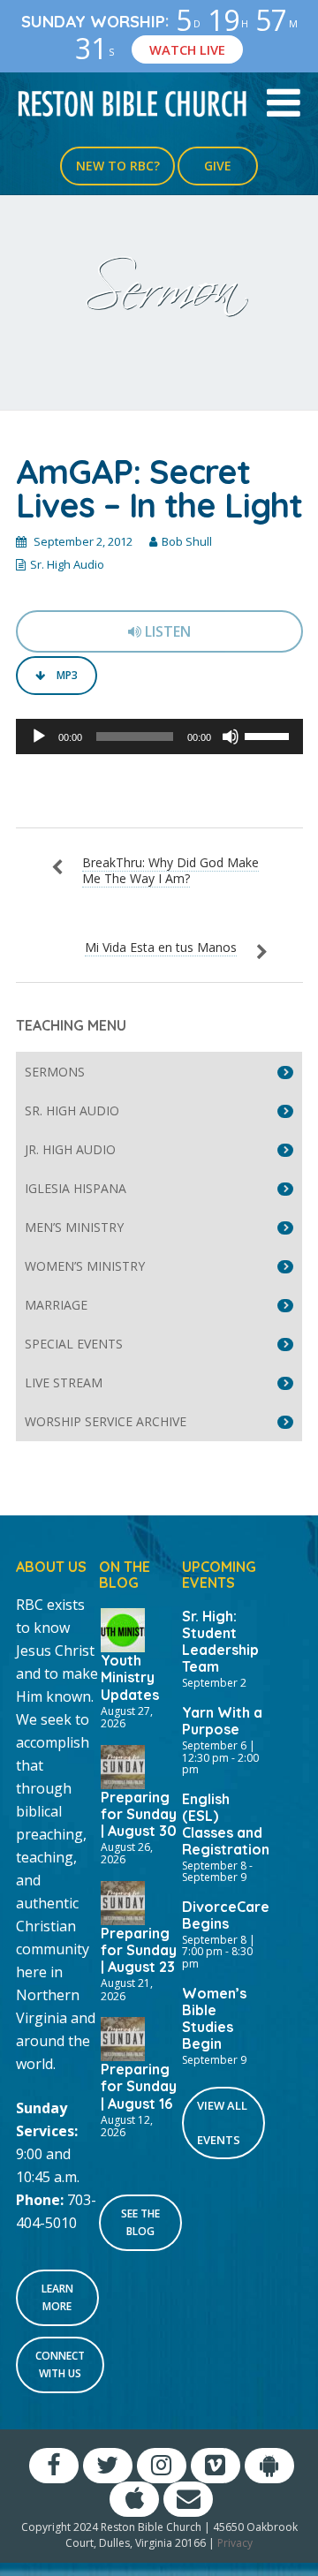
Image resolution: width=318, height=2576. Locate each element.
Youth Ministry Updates (130, 1677)
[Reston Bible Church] (132, 102)
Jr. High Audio (70, 1149)
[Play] (39, 737)
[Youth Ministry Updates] (123, 1628)
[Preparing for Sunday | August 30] (123, 1765)
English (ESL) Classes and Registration (226, 1824)
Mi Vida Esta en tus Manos (161, 947)
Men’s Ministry (74, 1227)
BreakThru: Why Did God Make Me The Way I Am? (170, 870)
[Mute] (231, 737)
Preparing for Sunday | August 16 (139, 2086)
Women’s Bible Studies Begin (214, 2018)
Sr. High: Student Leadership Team (220, 1641)
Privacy (235, 2543)
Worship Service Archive (106, 1421)
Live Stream (64, 1382)
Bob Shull (187, 541)
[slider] (269, 735)
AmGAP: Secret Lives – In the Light (159, 488)
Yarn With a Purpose (222, 1721)
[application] (159, 737)
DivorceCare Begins (226, 1915)
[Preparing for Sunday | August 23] (123, 1901)
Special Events (74, 1344)
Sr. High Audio (67, 564)
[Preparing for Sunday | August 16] (123, 2037)
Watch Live (187, 49)
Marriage (56, 1305)
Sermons (55, 1072)
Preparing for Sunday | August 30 (139, 1814)
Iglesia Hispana (76, 1188)
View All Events (222, 2123)
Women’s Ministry (85, 1266)
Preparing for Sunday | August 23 (139, 1950)
